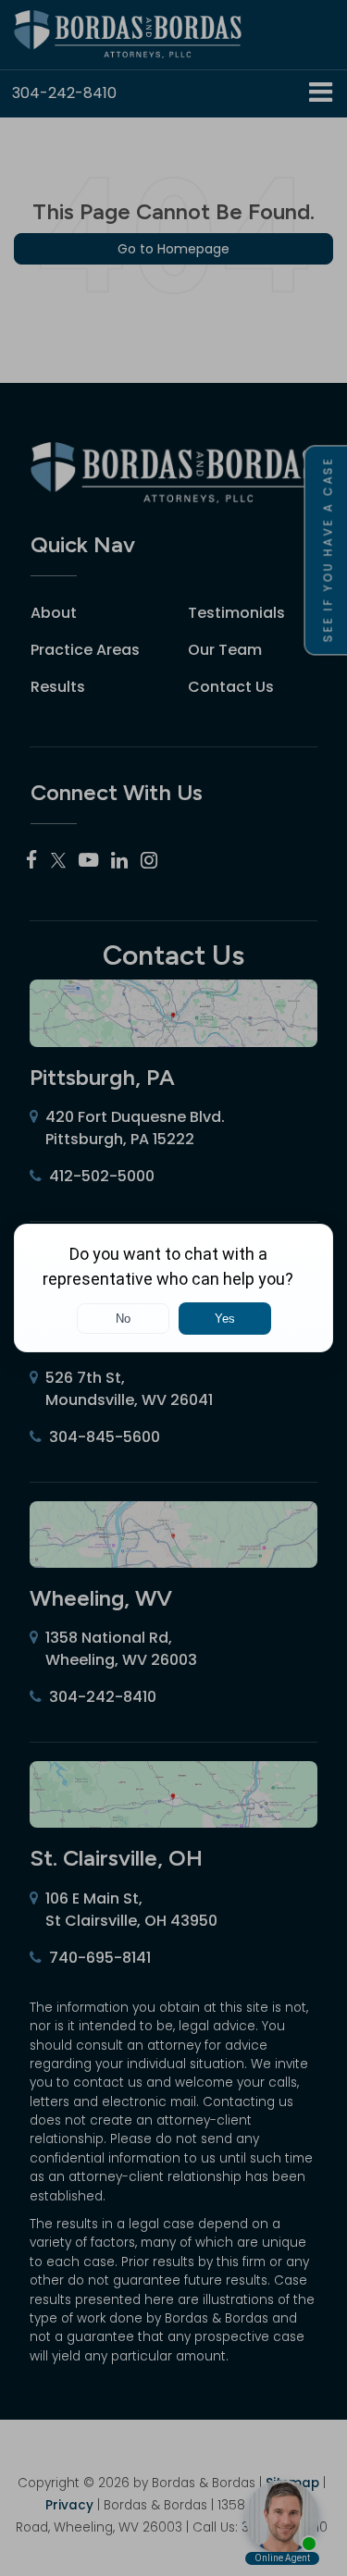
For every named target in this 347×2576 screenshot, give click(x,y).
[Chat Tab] (173, 1288)
